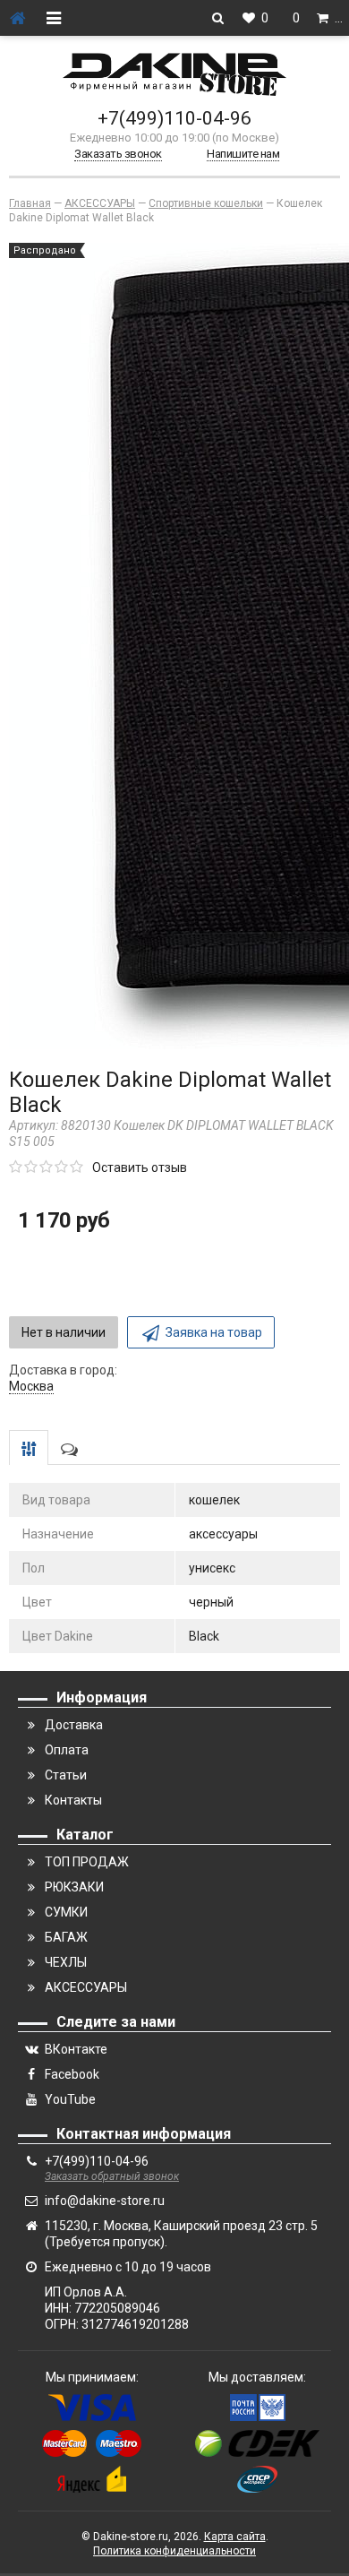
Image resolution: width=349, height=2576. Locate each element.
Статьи (66, 1775)
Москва (31, 1386)
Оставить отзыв (140, 1167)
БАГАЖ (66, 1937)
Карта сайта (235, 2537)
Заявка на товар (214, 1332)
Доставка (74, 1725)
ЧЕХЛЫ (66, 1962)
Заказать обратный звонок (112, 2176)
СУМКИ (66, 1912)
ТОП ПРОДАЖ (87, 1862)
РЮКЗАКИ (74, 1887)
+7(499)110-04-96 (174, 118)
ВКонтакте (76, 2049)
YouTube (70, 2099)
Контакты (73, 1800)
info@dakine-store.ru (105, 2201)
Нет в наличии (64, 1332)
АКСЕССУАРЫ (86, 1987)
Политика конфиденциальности (174, 2551)
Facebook (72, 2074)
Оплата (67, 1750)
